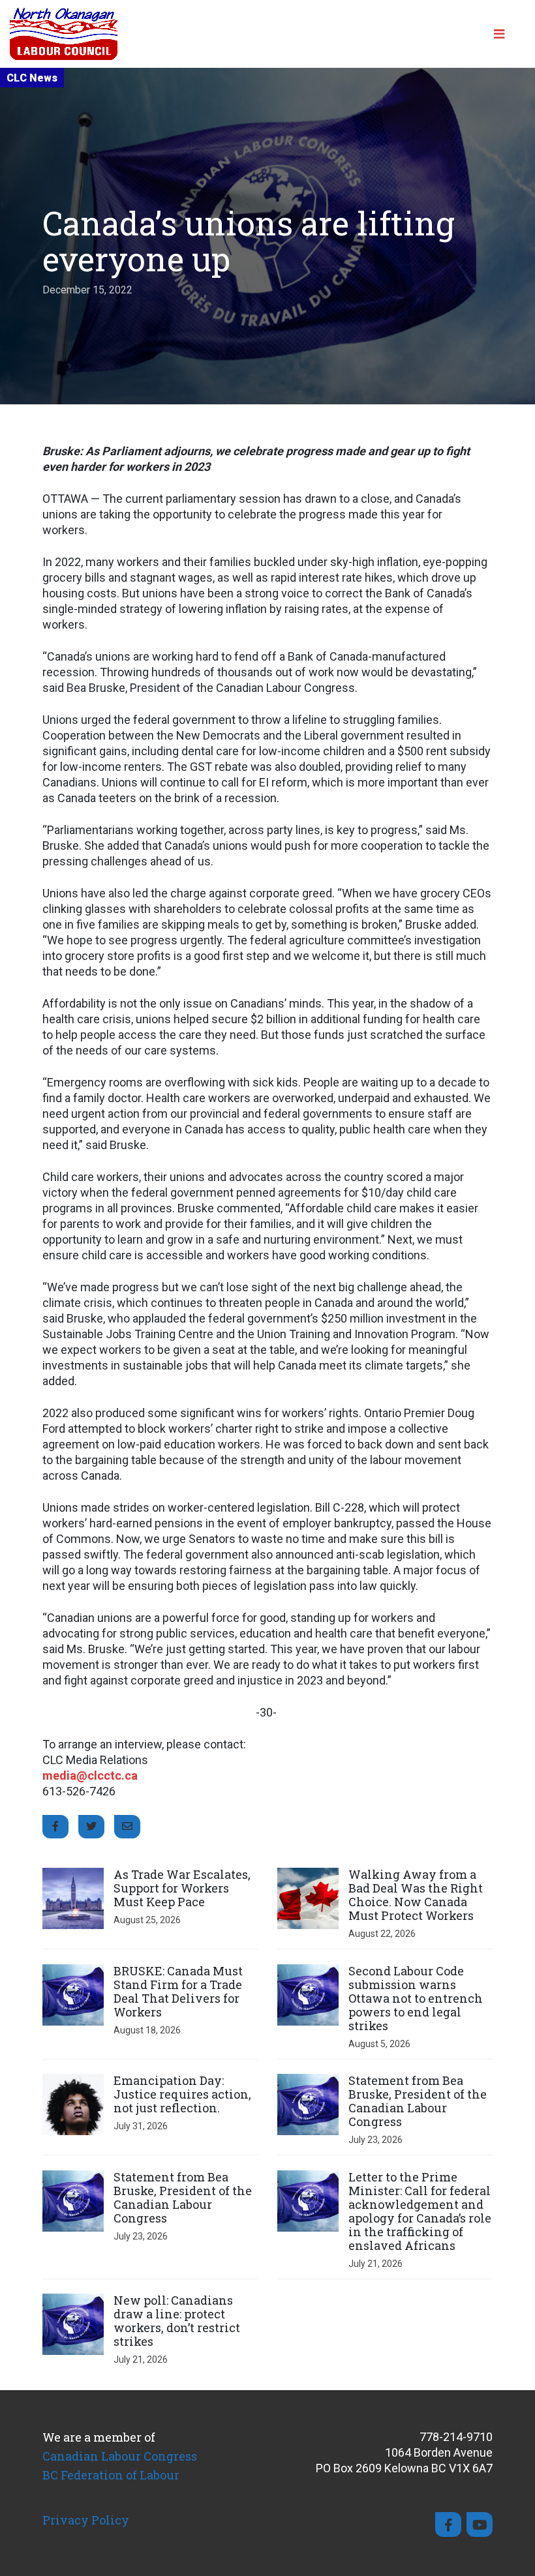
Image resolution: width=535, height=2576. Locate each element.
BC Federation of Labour (111, 2475)
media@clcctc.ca (90, 1775)
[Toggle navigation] (504, 34)
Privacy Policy (86, 2520)
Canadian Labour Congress (120, 2456)
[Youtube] (480, 2524)
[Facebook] (448, 2524)
